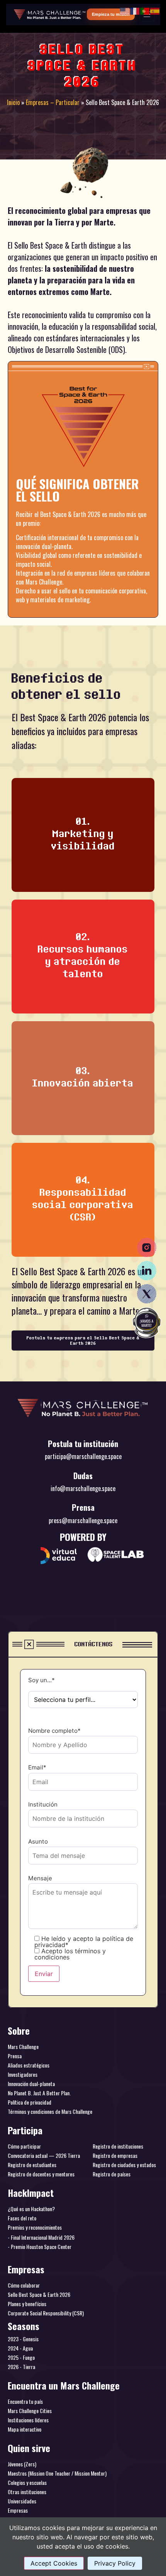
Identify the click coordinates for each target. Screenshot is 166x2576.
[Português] (145, 10)
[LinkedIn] (147, 1271)
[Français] (135, 10)
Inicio (13, 102)
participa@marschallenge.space (83, 1456)
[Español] (155, 10)
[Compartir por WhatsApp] (147, 1323)
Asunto (38, 1842)
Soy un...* (41, 1680)
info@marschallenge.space (83, 1488)
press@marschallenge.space (83, 1520)
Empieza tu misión (111, 14)
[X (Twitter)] (147, 1294)
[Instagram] (147, 1247)
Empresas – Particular (53, 102)
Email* (37, 1768)
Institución (43, 1805)
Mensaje (40, 1879)
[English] (125, 10)
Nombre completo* (54, 1731)
